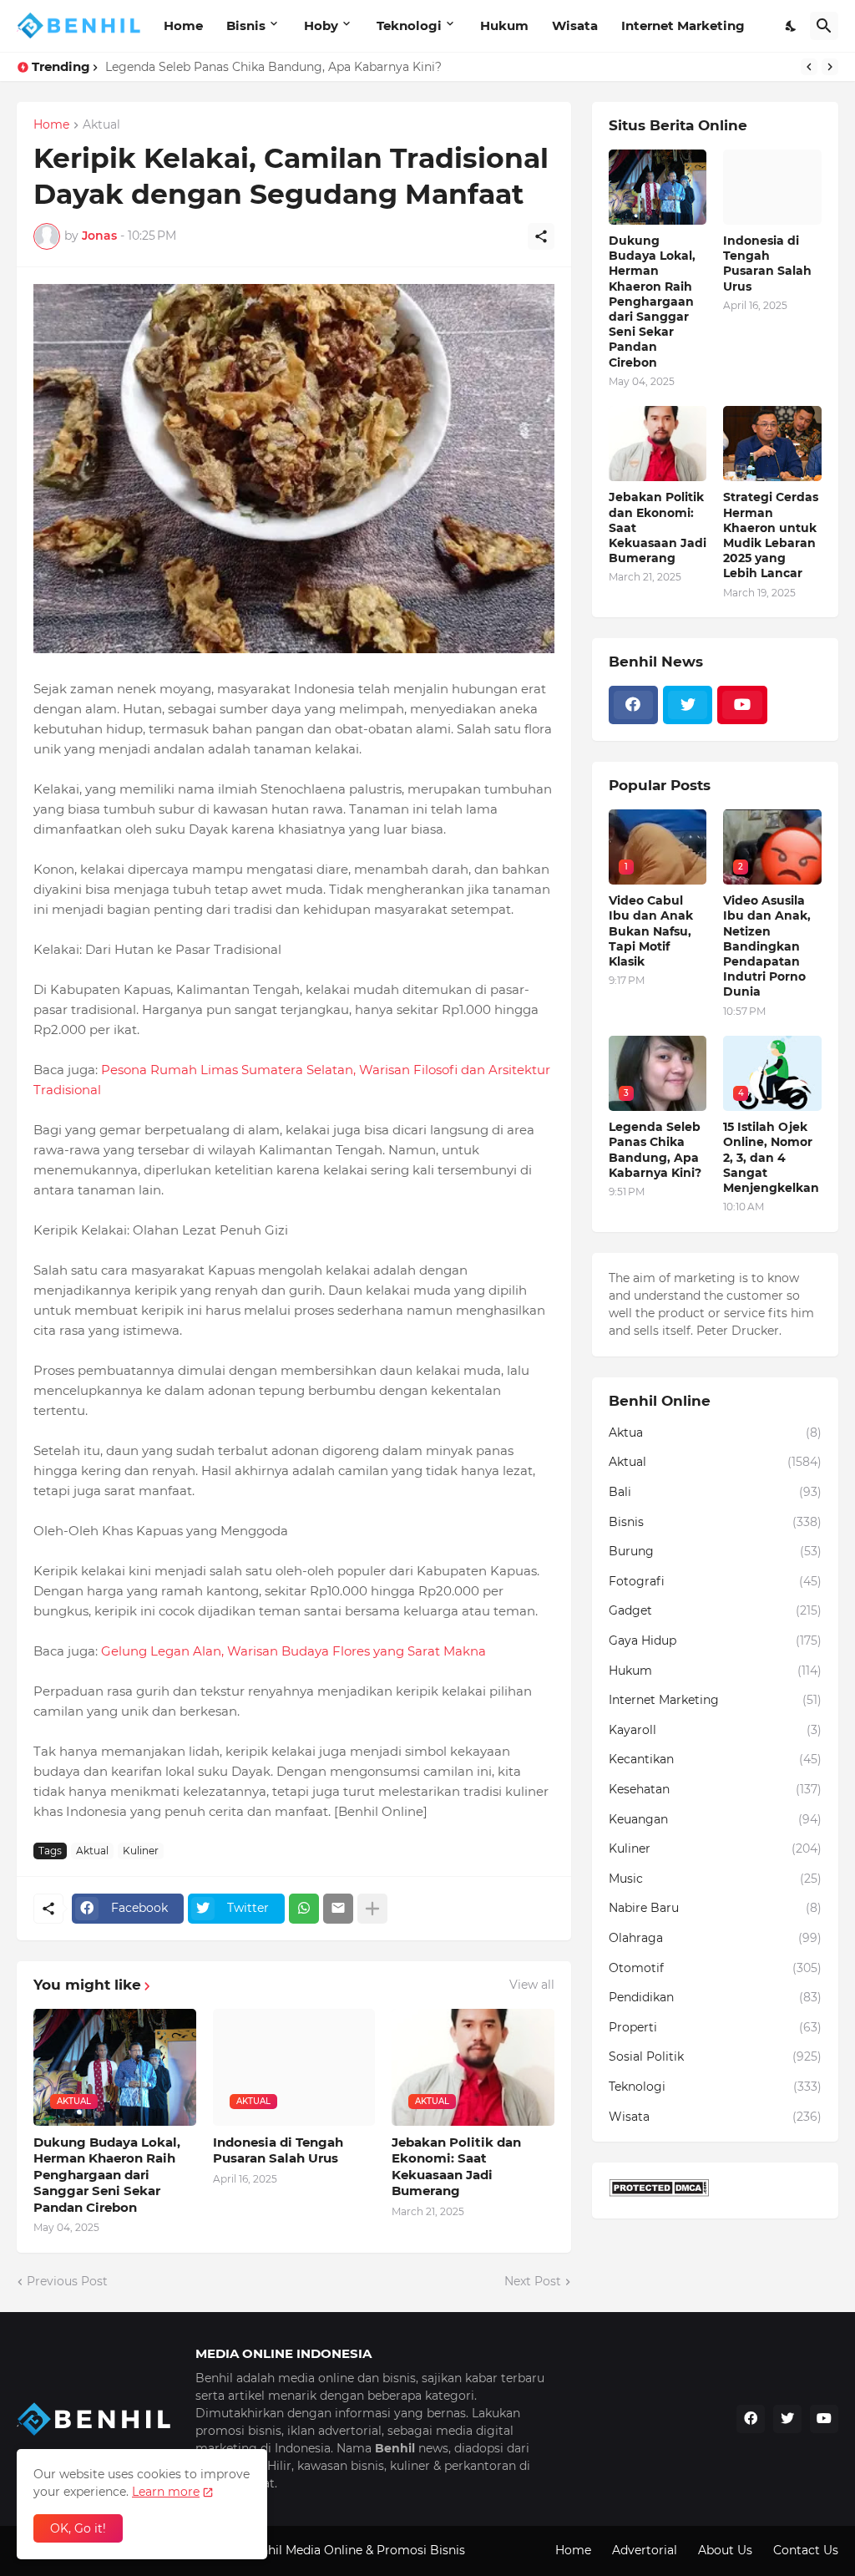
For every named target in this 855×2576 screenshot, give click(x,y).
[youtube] (742, 705)
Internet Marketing (683, 25)
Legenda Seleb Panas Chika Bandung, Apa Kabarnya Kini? (273, 67)
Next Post (533, 2281)
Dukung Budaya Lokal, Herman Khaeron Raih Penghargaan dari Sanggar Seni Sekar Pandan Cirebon (107, 2175)
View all (532, 1985)
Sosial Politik (715, 2056)
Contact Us (806, 2550)
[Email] (338, 1909)
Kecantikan (715, 1759)
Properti (715, 2027)
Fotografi (715, 1581)
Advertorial (645, 2550)
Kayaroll (715, 1730)
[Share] (541, 236)
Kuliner (141, 1851)
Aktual (101, 125)
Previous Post (67, 2281)
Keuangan (715, 1819)
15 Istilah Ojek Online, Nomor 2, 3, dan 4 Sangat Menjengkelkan (771, 1157)
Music (715, 1879)
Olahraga (715, 1938)
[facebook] (633, 705)
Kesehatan (715, 1789)
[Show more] (372, 1909)
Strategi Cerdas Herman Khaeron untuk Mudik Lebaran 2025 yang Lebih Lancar (771, 535)
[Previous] (809, 67)
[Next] (830, 67)
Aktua (715, 1433)
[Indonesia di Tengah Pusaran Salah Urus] (772, 187)
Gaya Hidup (715, 1640)
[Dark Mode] (792, 26)
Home (183, 25)
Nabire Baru (715, 1908)
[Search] (824, 26)
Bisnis (246, 25)
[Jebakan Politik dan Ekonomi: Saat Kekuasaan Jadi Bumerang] (658, 444)
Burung (715, 1551)
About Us (725, 2550)
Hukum (504, 25)
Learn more (166, 2492)
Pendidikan (715, 1997)
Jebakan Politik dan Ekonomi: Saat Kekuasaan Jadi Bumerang (456, 2167)
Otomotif (715, 1968)
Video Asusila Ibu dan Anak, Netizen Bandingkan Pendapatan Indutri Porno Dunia (767, 946)
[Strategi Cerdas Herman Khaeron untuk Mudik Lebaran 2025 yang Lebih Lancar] (772, 444)
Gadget (715, 1610)
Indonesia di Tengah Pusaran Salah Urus (278, 2150)
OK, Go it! (78, 2528)
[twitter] (688, 705)
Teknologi (409, 25)
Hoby (321, 25)
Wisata (575, 25)
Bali (715, 1492)
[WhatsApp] (304, 1909)
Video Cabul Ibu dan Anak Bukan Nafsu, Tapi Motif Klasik (651, 931)
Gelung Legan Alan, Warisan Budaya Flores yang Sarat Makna (293, 1651)
